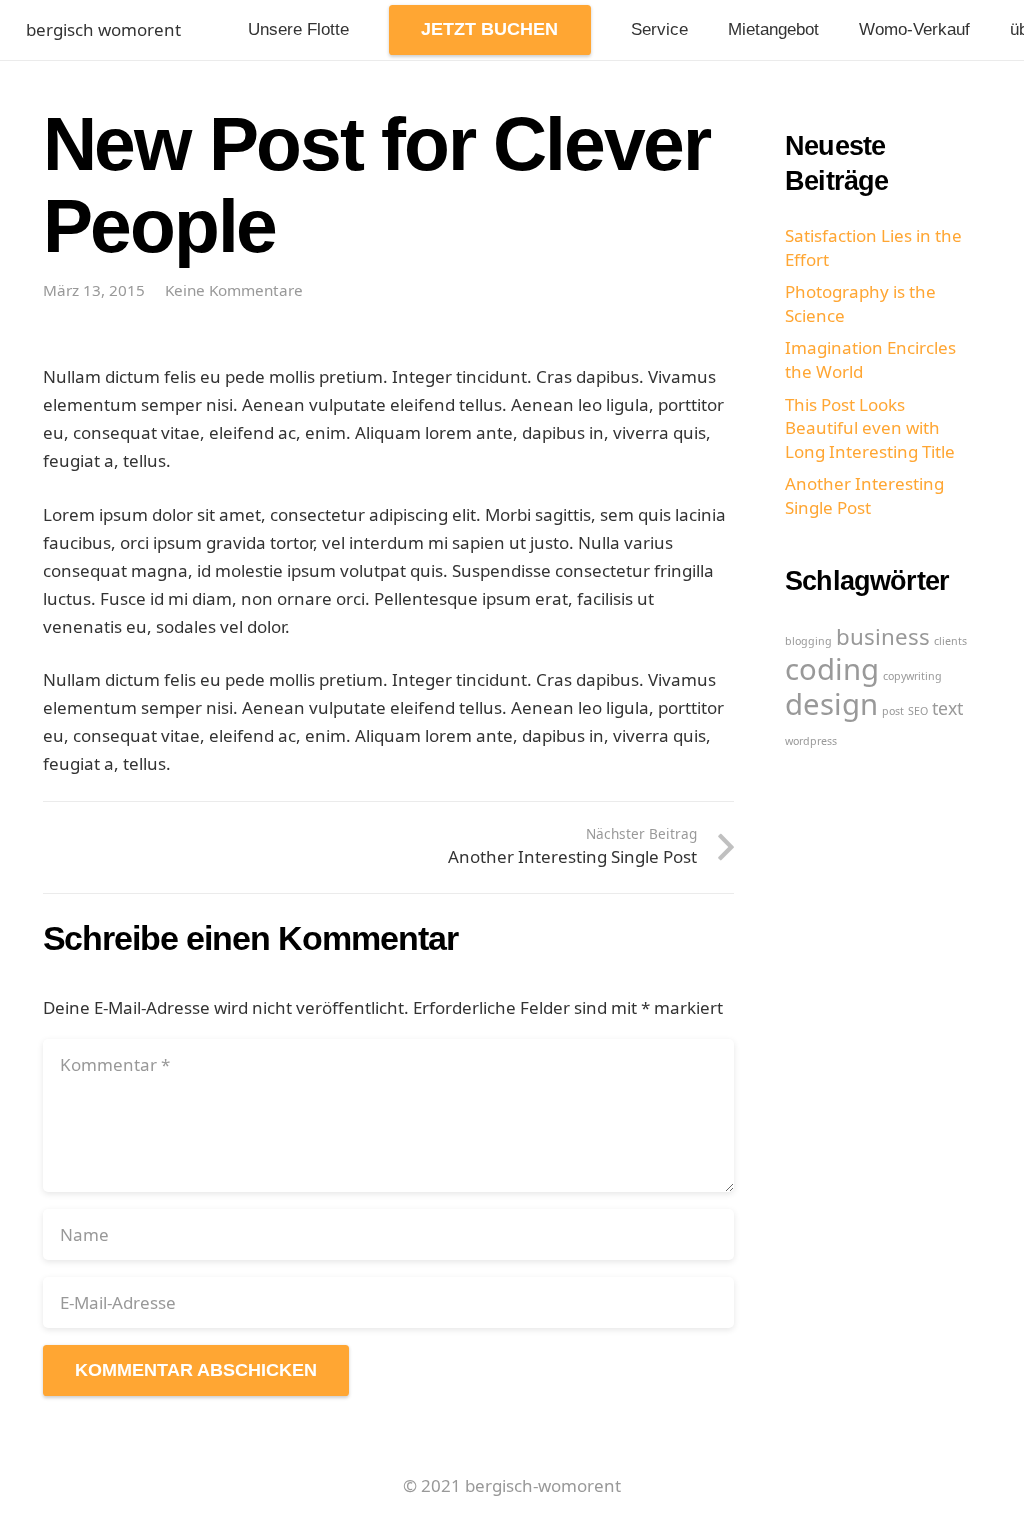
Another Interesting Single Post (864, 495)
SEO (918, 711)
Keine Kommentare (234, 290)
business (883, 636)
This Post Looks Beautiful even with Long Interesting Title (870, 428)
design (831, 704)
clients (950, 641)
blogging (808, 641)
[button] (569, 30)
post (893, 711)
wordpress (811, 741)
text (947, 708)
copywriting (912, 676)
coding (832, 669)
